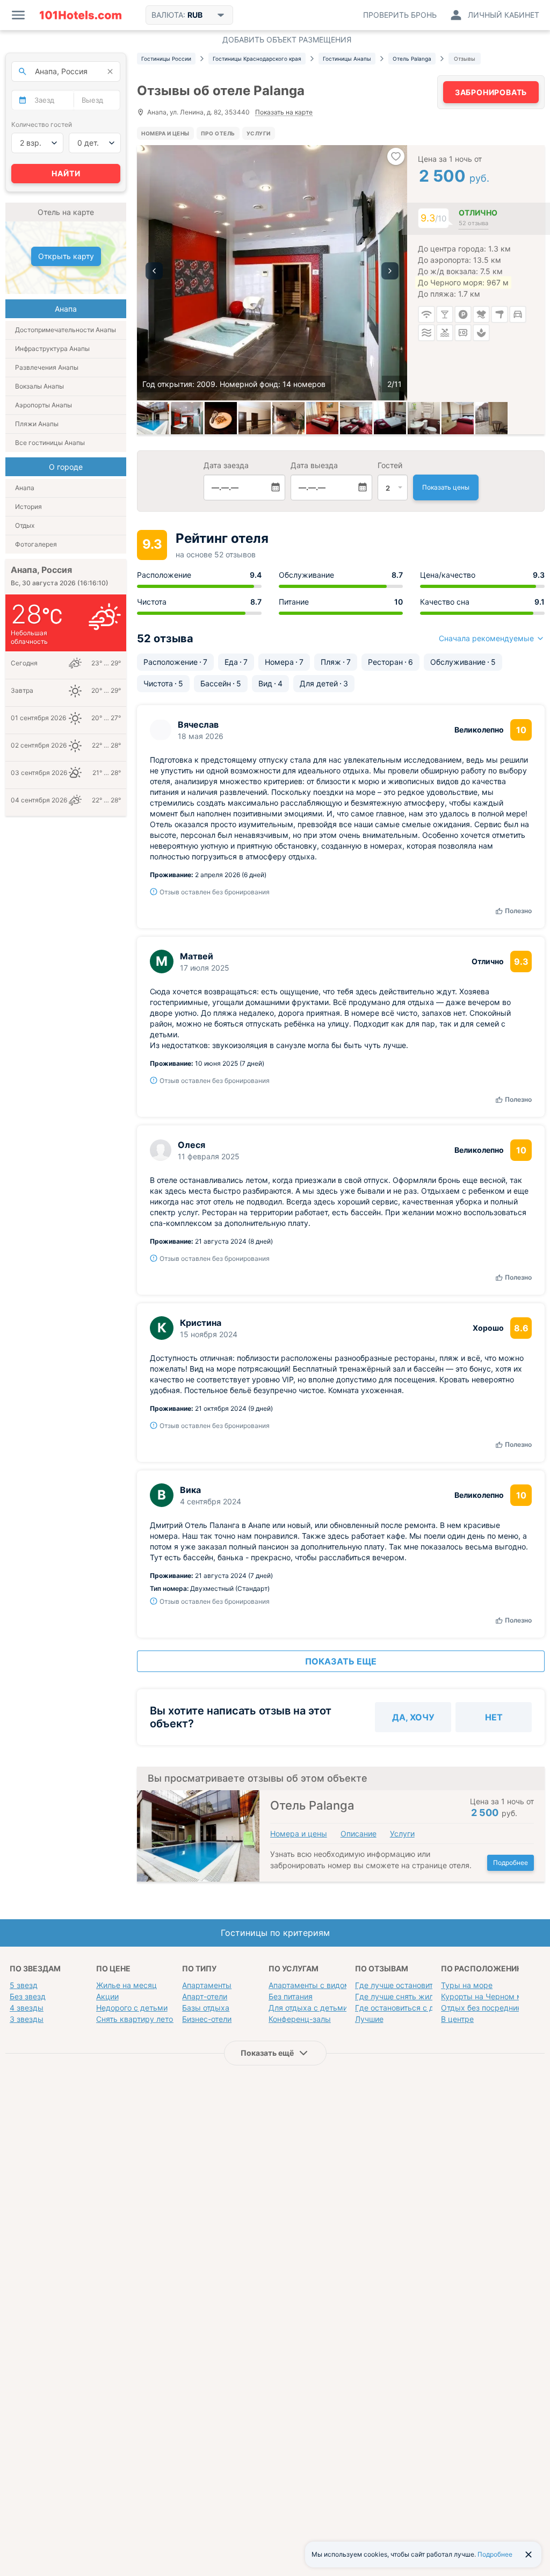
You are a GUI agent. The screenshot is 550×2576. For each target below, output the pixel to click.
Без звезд (28, 1996)
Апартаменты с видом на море (325, 1985)
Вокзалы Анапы (39, 386)
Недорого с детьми (132, 2008)
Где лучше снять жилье (399, 1996)
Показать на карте (284, 113)
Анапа (25, 488)
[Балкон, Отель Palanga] (491, 418)
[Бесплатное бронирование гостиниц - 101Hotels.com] (81, 15)
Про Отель (218, 133)
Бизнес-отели (207, 2019)
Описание (359, 1834)
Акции (107, 1996)
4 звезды (27, 2008)
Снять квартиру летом (137, 2019)
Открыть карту (66, 256)
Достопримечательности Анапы (66, 330)
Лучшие (369, 2019)
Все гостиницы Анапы (50, 443)
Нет (494, 1717)
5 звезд (24, 1985)
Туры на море (467, 1985)
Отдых (25, 525)
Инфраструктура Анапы (52, 349)
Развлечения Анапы (47, 367)
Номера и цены (165, 133)
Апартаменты (207, 1985)
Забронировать (491, 92)
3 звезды (27, 2019)
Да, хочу (413, 1717)
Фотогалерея (36, 544)
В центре (457, 2019)
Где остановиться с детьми (406, 2008)
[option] (272, 273)
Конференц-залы (300, 2019)
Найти (66, 173)
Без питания (291, 1996)
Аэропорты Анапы (44, 405)
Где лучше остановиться (400, 1985)
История (28, 507)
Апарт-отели (205, 1996)
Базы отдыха (206, 2008)
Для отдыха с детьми (308, 2008)
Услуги (259, 133)
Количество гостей (42, 124)
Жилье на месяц (126, 1985)
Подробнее (511, 1863)
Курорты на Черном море (489, 1996)
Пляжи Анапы (37, 424)
